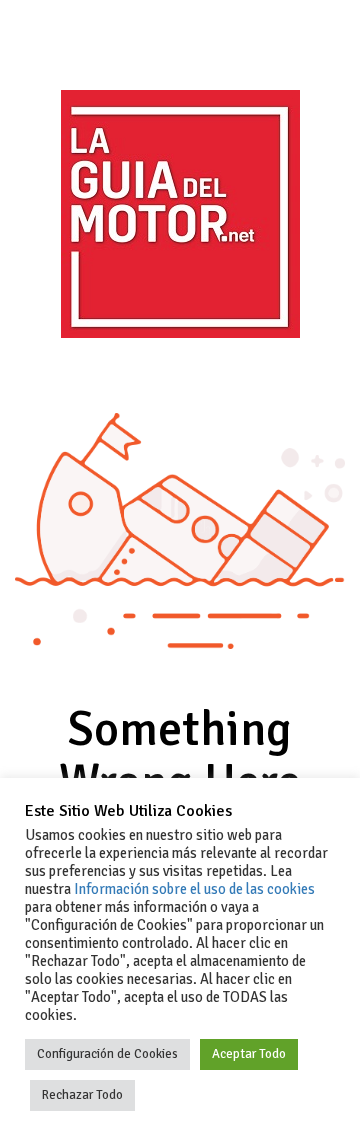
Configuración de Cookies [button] (107, 1054)
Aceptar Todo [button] (249, 1054)
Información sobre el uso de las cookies (194, 889)
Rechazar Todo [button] (82, 1095)
